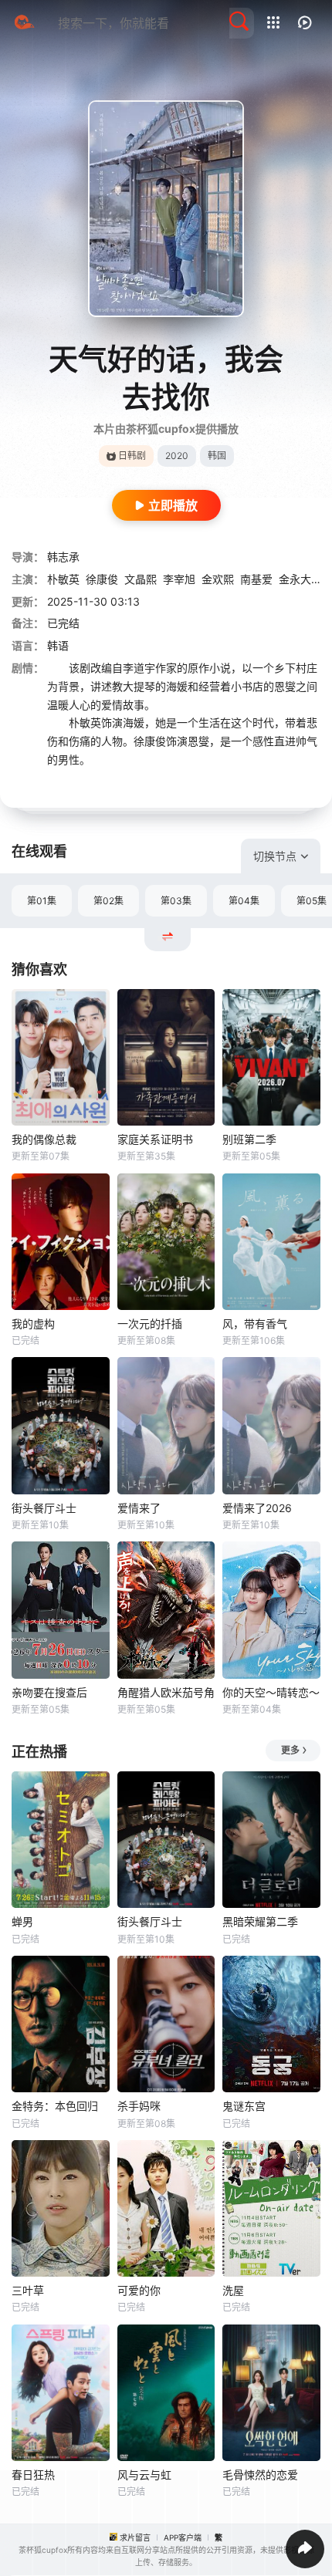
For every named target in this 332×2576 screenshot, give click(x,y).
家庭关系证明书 (155, 1139)
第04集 (244, 901)
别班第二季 (249, 1139)
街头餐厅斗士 (44, 1508)
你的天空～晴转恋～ (271, 1692)
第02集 (108, 901)
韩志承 (63, 557)
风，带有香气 (255, 1323)
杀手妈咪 (139, 2106)
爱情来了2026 (257, 1508)
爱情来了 (139, 1508)
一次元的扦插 (150, 1323)
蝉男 (22, 1921)
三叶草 (28, 2290)
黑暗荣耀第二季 (260, 1921)
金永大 (295, 579)
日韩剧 (132, 456)
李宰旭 (179, 579)
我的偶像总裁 (44, 1139)
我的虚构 (33, 1323)
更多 (290, 1750)
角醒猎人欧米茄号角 (166, 1692)
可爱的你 (139, 2290)
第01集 (42, 901)
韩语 (58, 645)
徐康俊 (102, 579)
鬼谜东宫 (244, 2106)
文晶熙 (141, 579)
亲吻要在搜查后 (49, 1692)
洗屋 (233, 2290)
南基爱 (256, 579)
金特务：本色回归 (55, 2106)
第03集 (176, 901)
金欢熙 (218, 579)
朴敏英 (63, 579)
